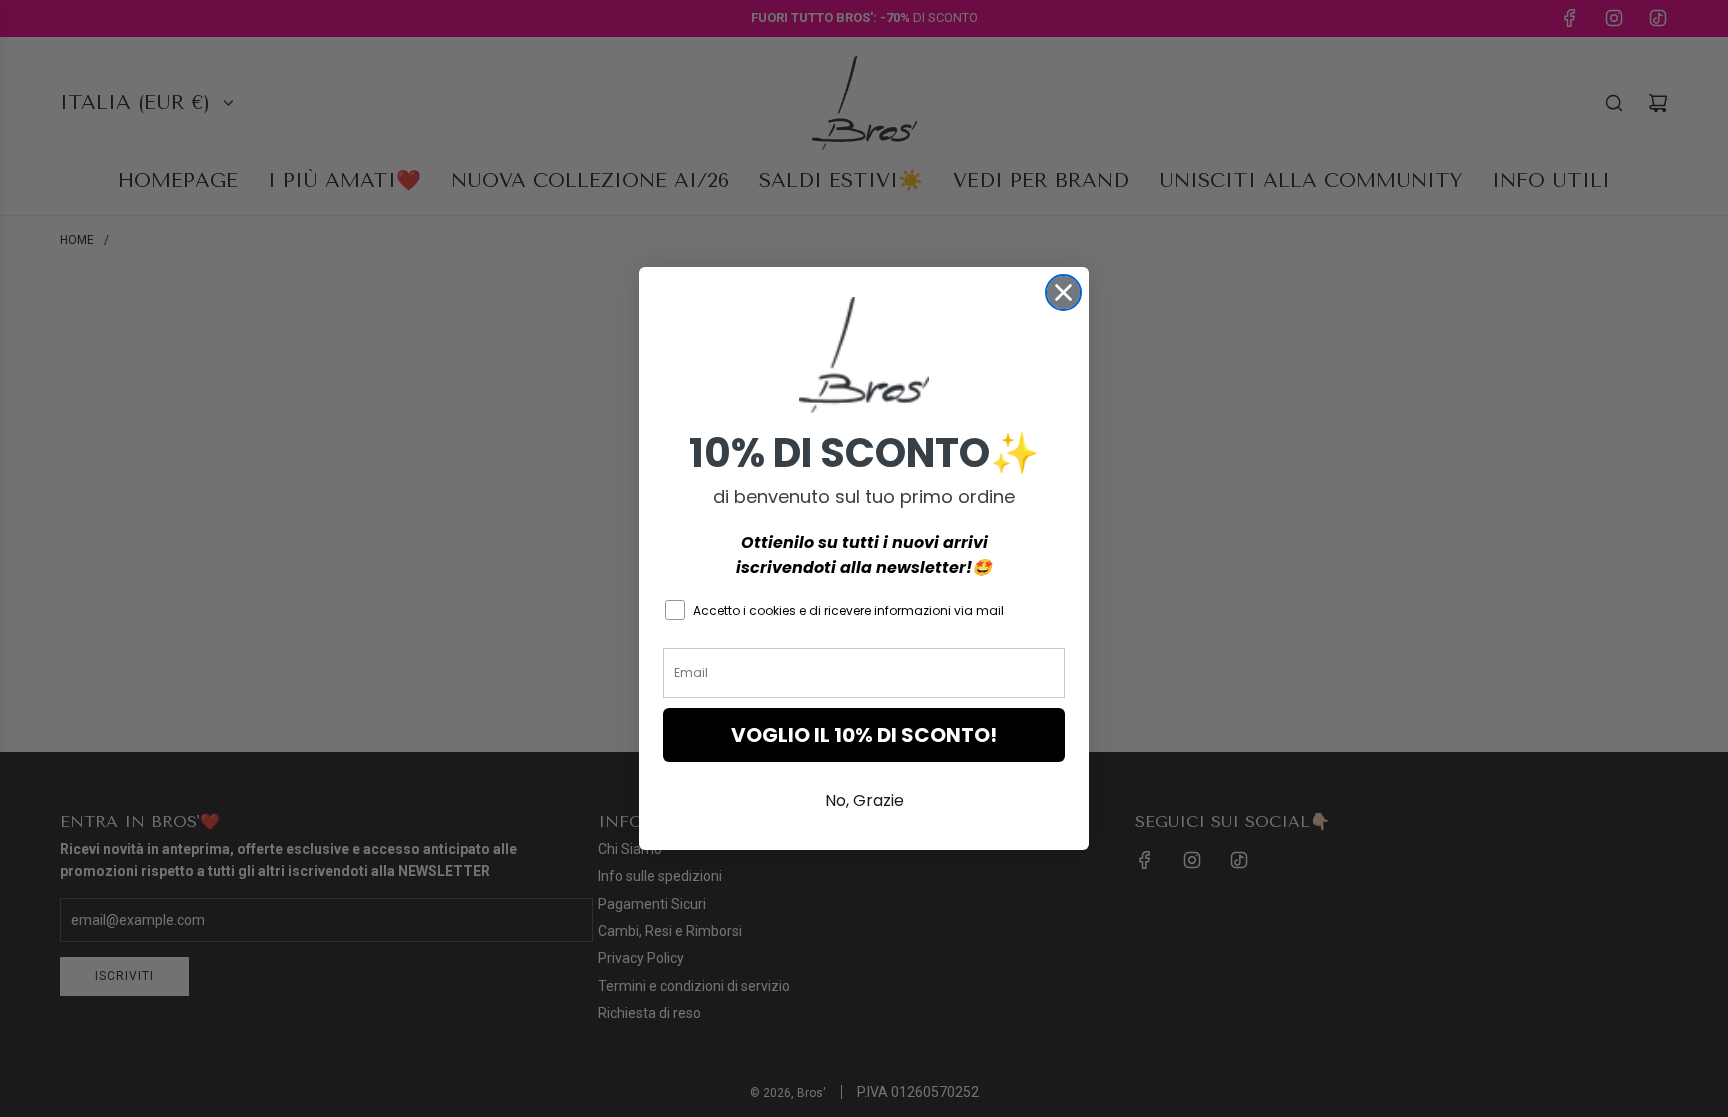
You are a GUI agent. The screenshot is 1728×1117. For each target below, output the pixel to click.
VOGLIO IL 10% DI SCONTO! (864, 735)
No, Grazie (864, 800)
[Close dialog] (1063, 292)
